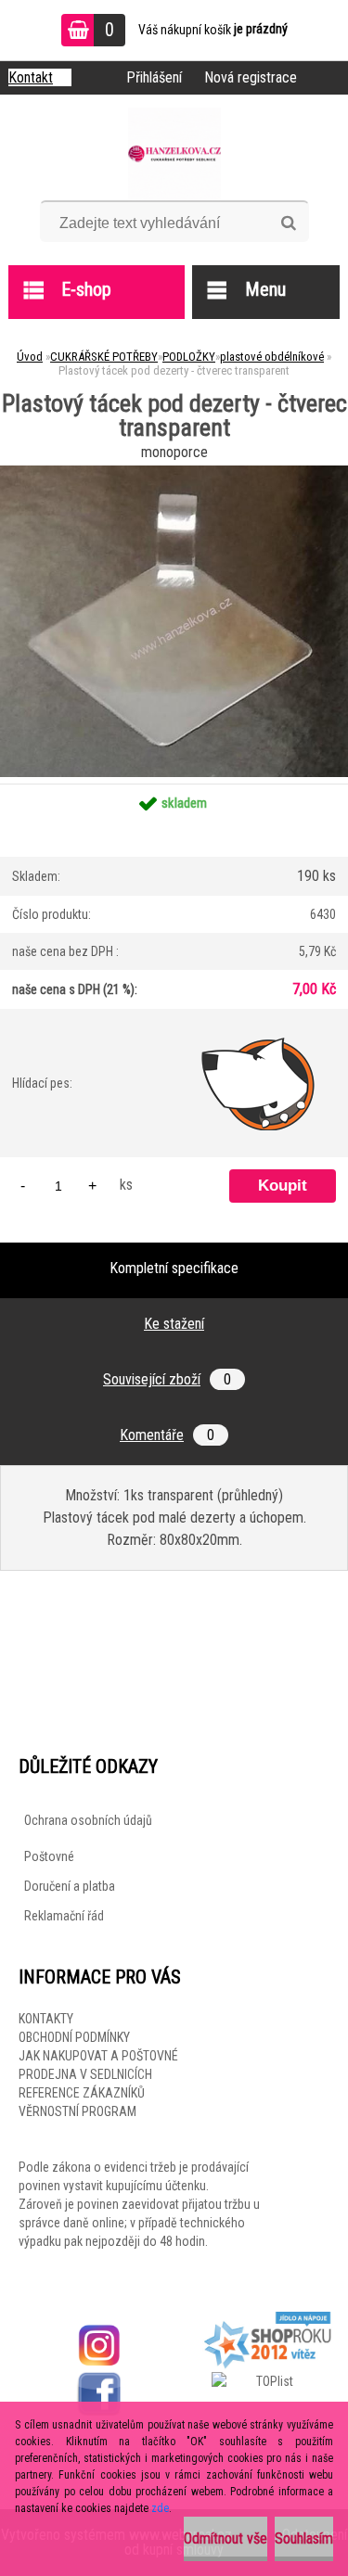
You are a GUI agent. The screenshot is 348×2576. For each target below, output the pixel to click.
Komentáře (167, 1435)
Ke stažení (174, 1324)
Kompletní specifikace (174, 1268)
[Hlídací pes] (258, 1083)
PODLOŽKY (189, 357)
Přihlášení (154, 77)
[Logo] (174, 154)
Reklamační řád (64, 1916)
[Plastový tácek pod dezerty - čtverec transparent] (174, 472)
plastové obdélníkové (272, 357)
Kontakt (31, 77)
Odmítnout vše (226, 2538)
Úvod (30, 357)
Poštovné (49, 1856)
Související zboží (167, 1379)
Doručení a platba (70, 1886)
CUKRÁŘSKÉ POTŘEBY (104, 357)
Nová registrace (251, 77)
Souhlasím (304, 2538)
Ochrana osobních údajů (88, 1820)
